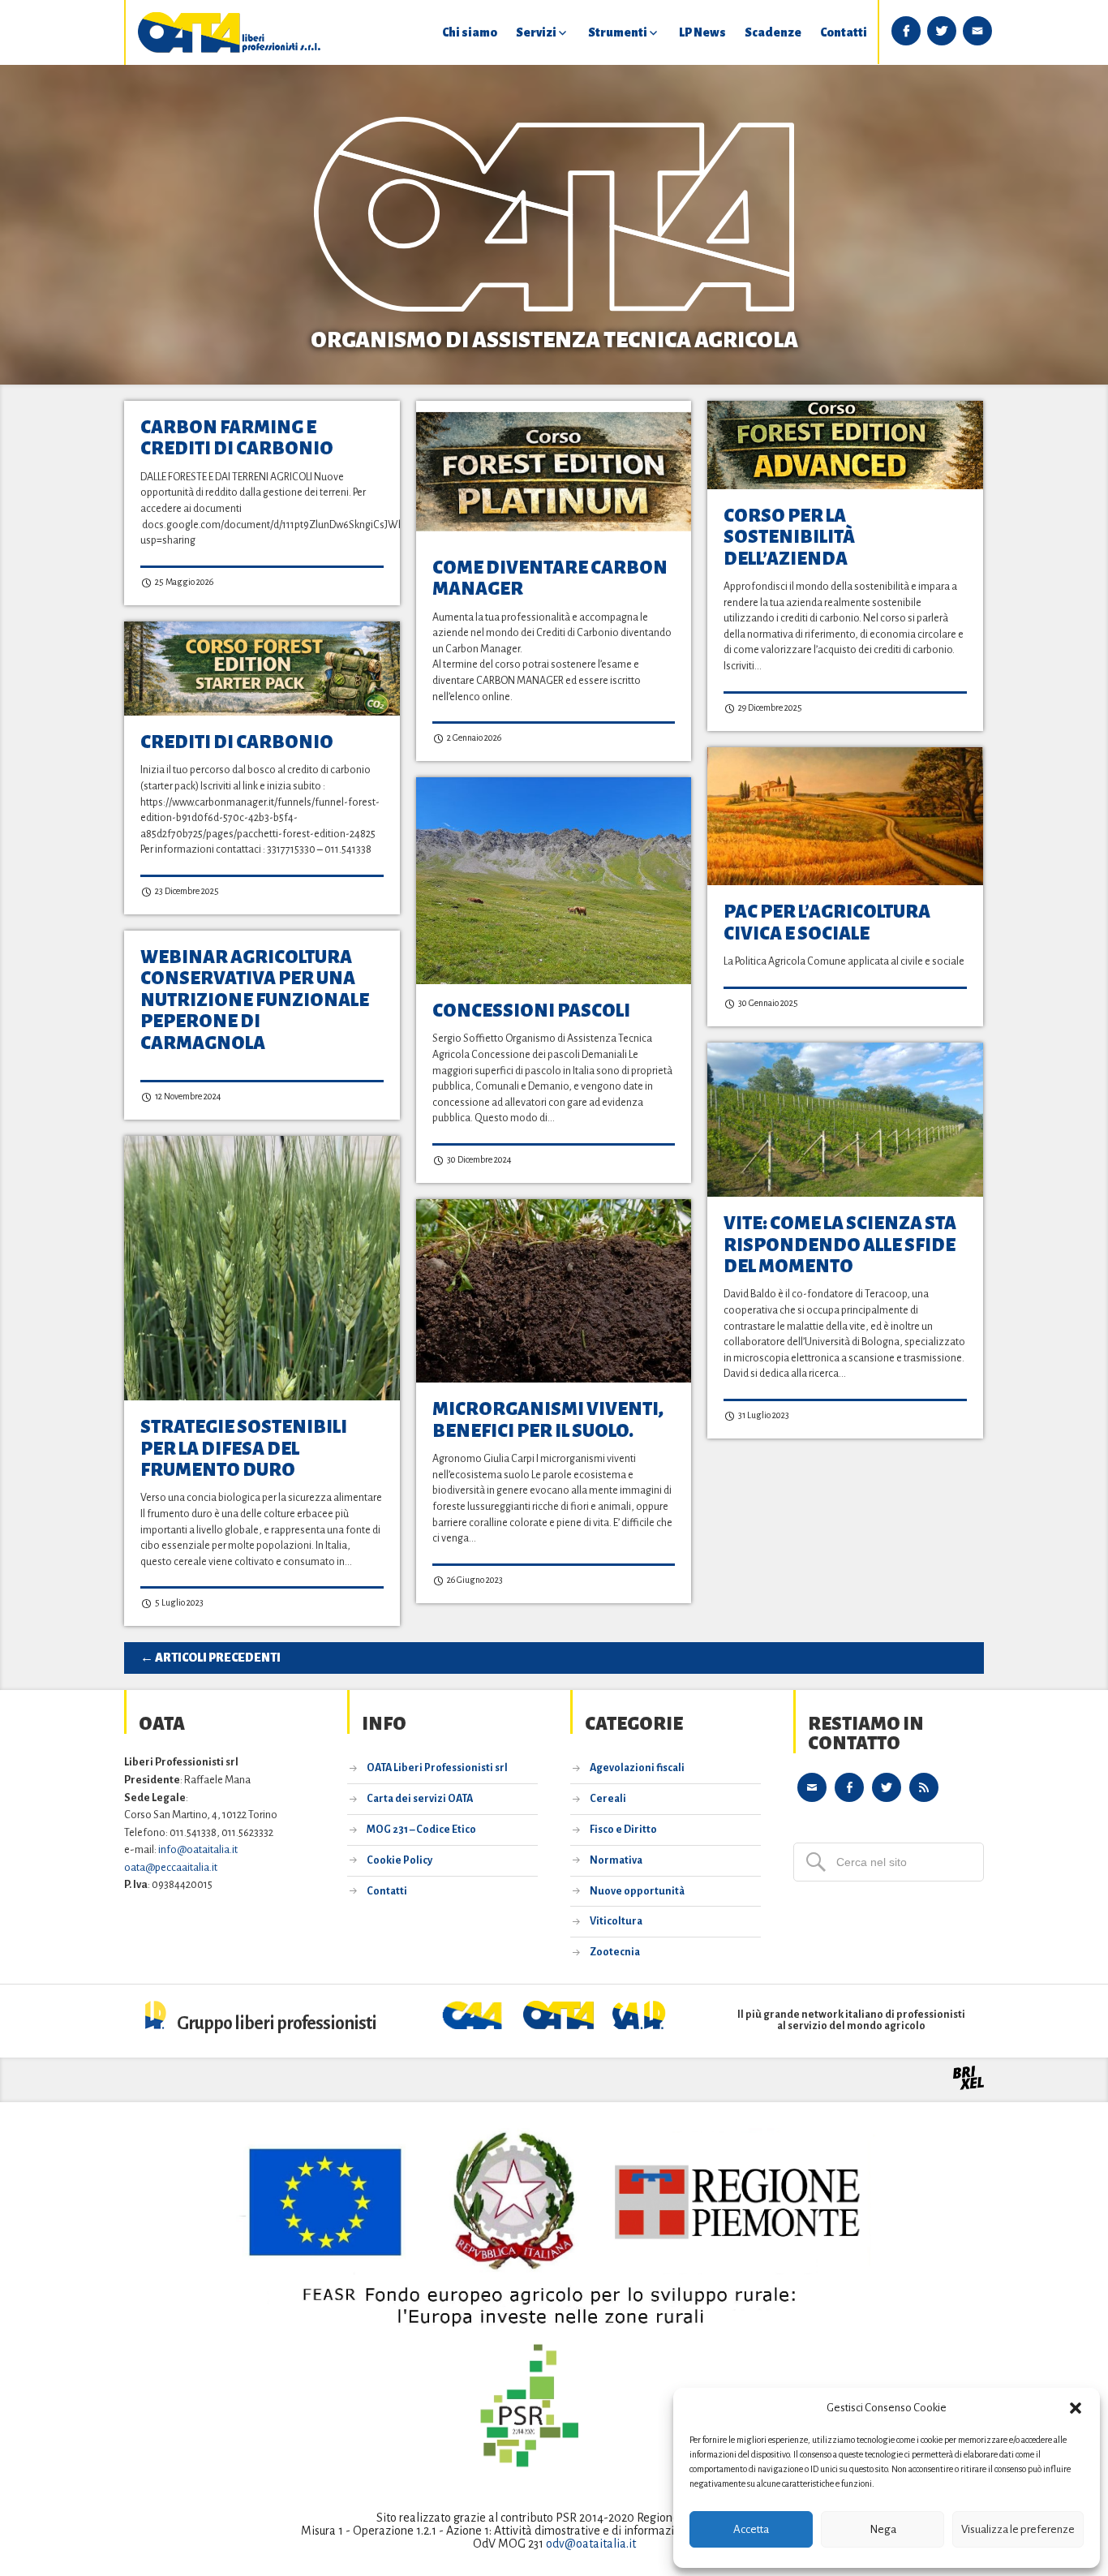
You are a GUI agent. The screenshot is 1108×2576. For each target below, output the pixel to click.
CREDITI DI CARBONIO (237, 742)
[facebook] (906, 31)
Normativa (616, 1860)
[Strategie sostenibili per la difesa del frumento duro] (262, 1268)
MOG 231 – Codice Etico (421, 1830)
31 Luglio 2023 (763, 1415)
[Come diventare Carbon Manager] (554, 471)
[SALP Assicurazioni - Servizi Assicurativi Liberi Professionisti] (639, 2025)
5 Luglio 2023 (178, 1602)
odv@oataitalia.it (591, 2544)
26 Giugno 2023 (474, 1580)
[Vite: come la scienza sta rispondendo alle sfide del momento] (845, 1120)
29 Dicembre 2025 (769, 707)
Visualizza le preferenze (1018, 2529)
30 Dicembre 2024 (479, 1159)
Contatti (844, 32)
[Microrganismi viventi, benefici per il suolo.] (554, 1291)
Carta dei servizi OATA (420, 1799)
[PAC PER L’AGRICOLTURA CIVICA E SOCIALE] (845, 816)
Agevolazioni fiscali (637, 1768)
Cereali (608, 1799)
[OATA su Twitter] (887, 1787)
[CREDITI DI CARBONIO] (262, 669)
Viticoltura (616, 1921)
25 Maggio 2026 (183, 582)
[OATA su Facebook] (849, 1787)
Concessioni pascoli (531, 1011)
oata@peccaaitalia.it (171, 1867)
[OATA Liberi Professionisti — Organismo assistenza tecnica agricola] (230, 32)
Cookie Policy (399, 1860)
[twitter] (942, 31)
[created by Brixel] (968, 2086)
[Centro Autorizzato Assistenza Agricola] (474, 2025)
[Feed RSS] (924, 1787)
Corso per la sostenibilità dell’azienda (789, 538)
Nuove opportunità (637, 1891)
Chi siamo (470, 32)
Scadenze (773, 32)
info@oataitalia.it (198, 1849)
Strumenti (618, 32)
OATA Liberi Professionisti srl (437, 1768)
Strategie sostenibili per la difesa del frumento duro (244, 1449)
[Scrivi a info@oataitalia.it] (812, 1787)
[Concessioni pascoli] (554, 881)
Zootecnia (615, 1952)
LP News (702, 32)
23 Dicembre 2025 (186, 891)
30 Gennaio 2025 (767, 1003)
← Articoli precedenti (210, 1658)
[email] (977, 31)
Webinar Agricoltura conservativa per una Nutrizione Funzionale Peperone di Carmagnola (255, 1000)
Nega (883, 2529)
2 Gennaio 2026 (473, 738)
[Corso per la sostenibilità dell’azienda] (845, 445)
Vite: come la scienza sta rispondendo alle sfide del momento (840, 1245)
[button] (1076, 2408)
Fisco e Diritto (623, 1830)
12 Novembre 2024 (187, 1096)
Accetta (751, 2529)
